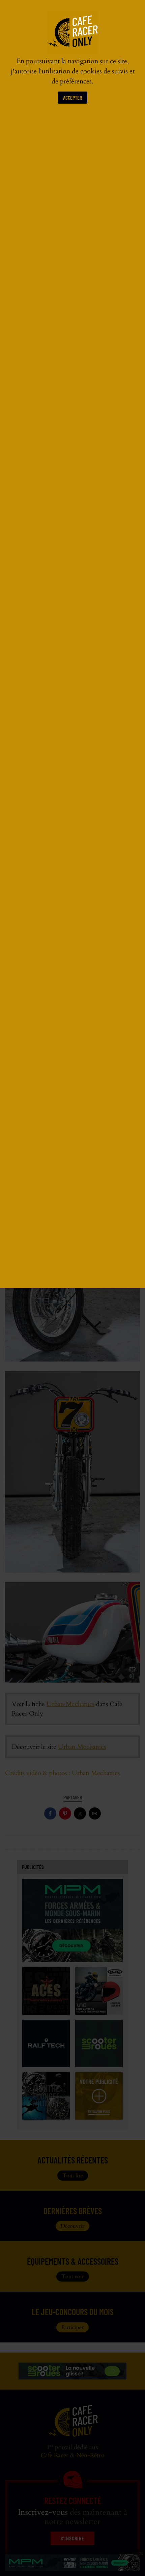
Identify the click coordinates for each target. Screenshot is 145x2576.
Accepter (72, 97)
